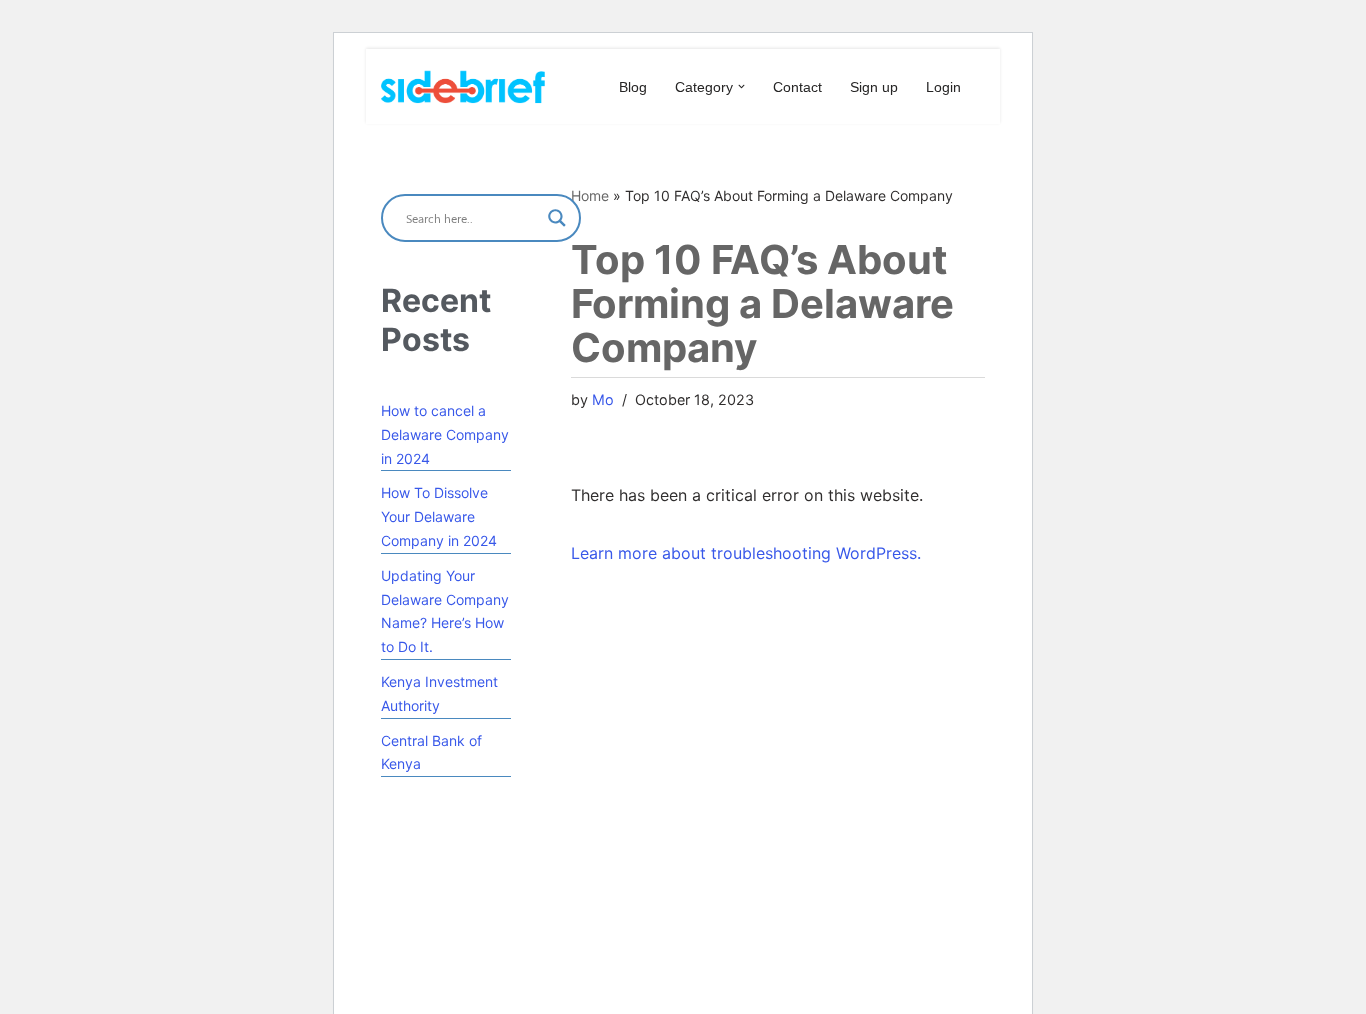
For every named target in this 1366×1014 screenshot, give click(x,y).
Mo (603, 399)
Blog (633, 87)
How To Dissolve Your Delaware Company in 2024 (439, 516)
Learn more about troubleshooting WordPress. (746, 553)
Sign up (874, 87)
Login (943, 87)
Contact (797, 87)
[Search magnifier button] (557, 218)
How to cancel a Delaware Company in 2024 (445, 434)
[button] (741, 86)
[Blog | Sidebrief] (463, 86)
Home (590, 195)
